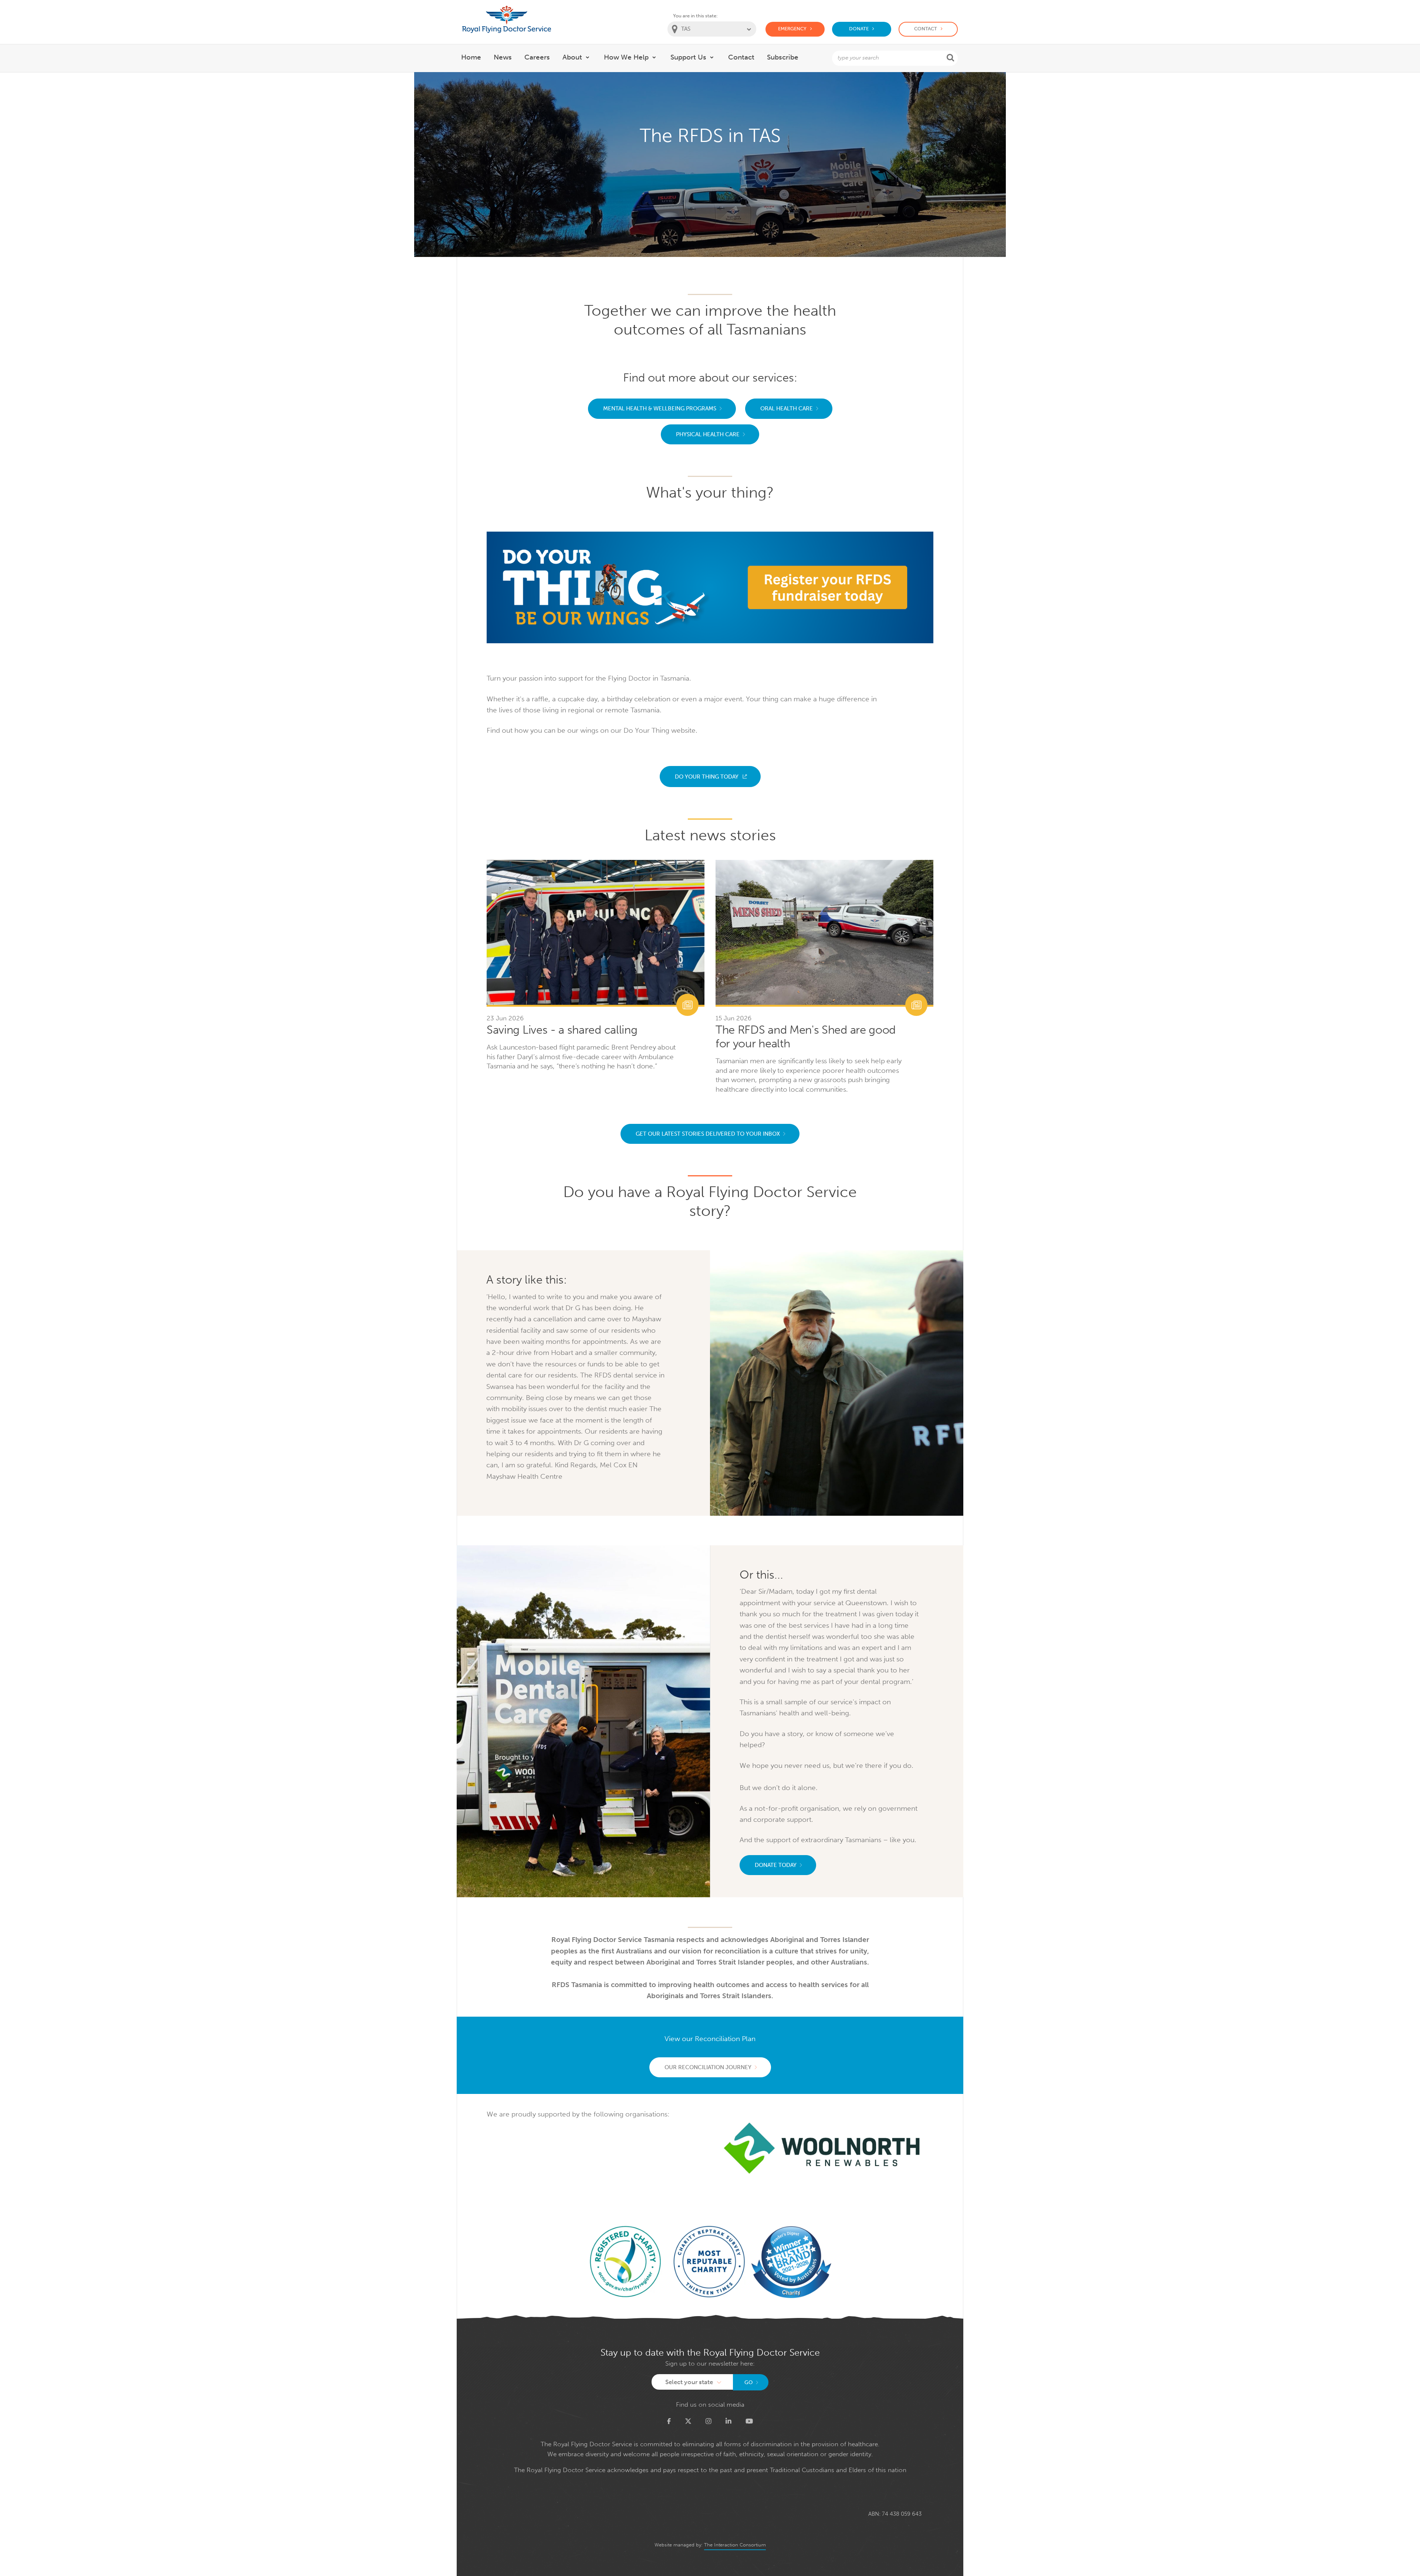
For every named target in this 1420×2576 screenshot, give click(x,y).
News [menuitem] (503, 57)
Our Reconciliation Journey (708, 2067)
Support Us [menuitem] (688, 57)
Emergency (792, 29)
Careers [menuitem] (537, 57)
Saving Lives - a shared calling (562, 1030)
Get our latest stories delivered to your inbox (708, 1134)
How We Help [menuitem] (626, 57)
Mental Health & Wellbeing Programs (660, 409)
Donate (859, 29)
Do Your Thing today (707, 777)
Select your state (689, 2382)
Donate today (776, 1865)
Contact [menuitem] (741, 57)
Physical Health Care (708, 434)
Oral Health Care (787, 409)
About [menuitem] (572, 57)
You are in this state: (695, 16)
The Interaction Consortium (735, 2545)
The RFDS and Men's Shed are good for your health (806, 1037)
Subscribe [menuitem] (783, 57)
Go (749, 2382)
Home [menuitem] (471, 57)
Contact (926, 29)
